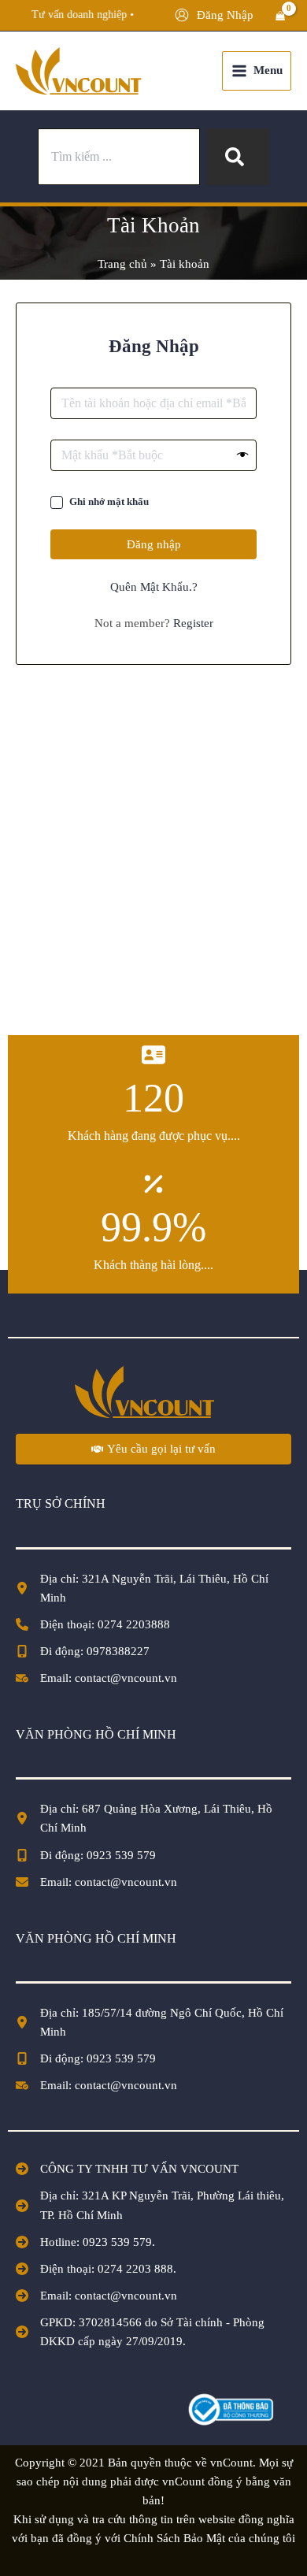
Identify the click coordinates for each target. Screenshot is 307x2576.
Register (193, 623)
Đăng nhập (154, 544)
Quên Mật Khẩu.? (154, 587)
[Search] (238, 157)
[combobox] (119, 157)
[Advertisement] (153, 858)
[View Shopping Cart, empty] (280, 16)
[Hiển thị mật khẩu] (243, 455)
